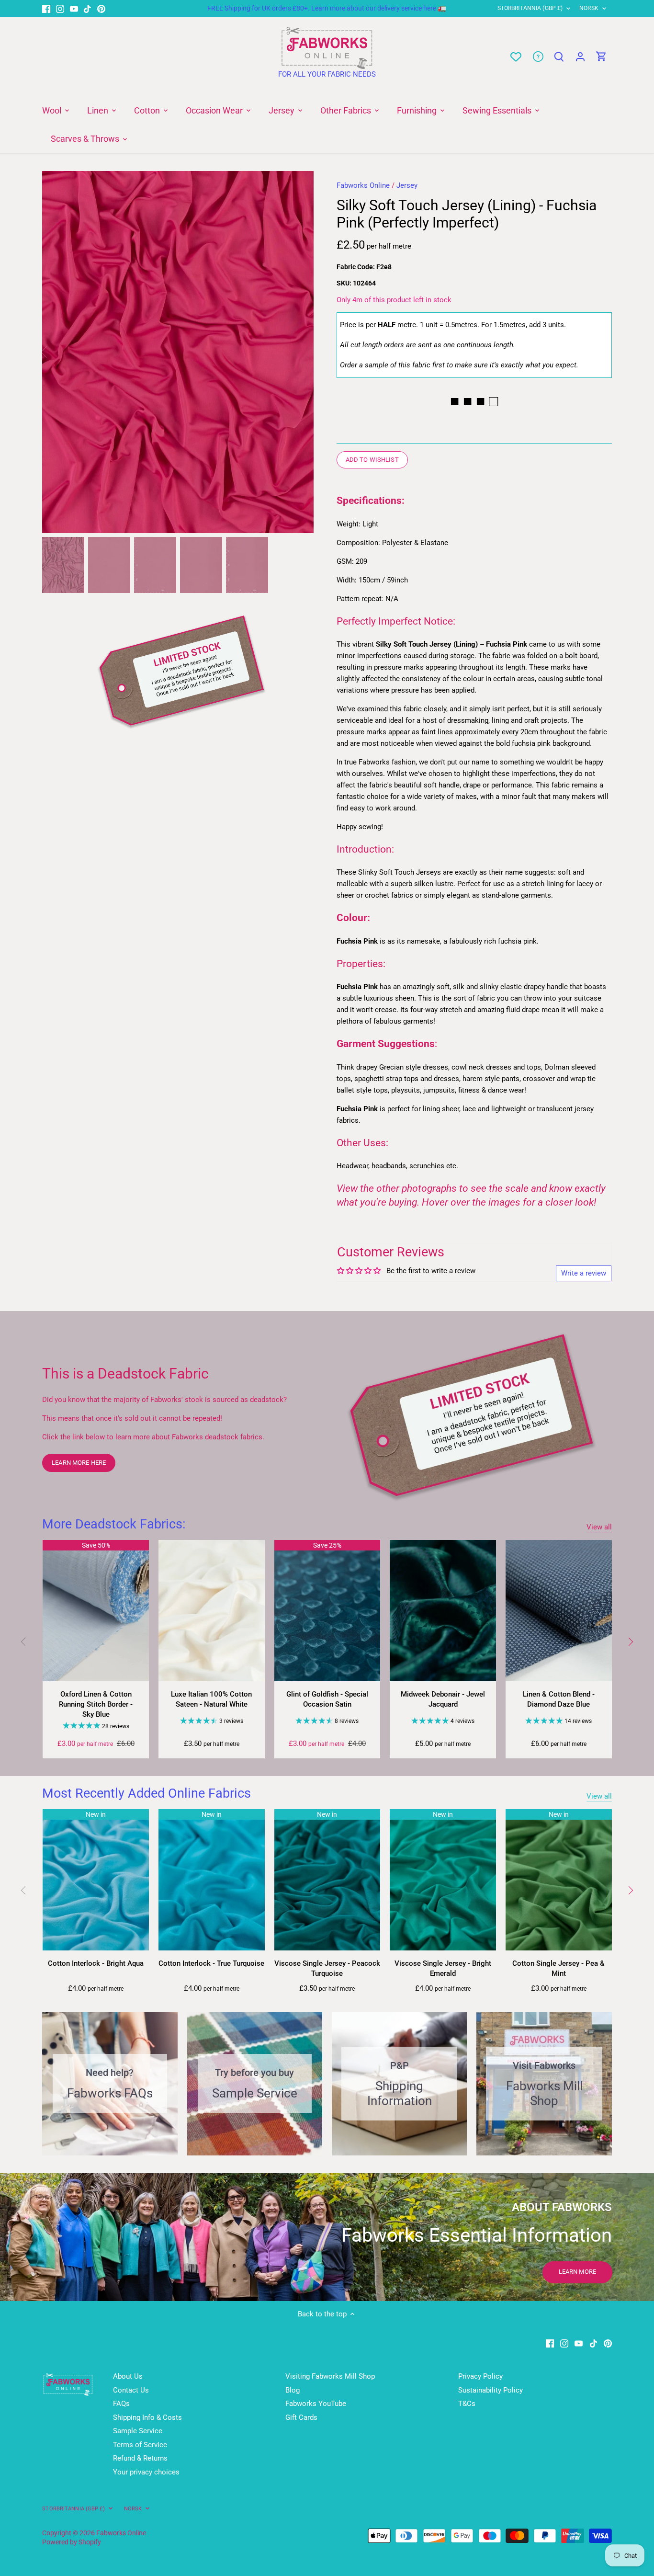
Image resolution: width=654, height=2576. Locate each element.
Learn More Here (79, 1463)
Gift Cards (301, 2417)
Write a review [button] (584, 1273)
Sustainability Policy (490, 2390)
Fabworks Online (363, 185)
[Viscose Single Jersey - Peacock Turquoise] (327, 1880)
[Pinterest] (101, 8)
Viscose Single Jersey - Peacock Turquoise (327, 1968)
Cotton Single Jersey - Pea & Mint (558, 1968)
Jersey (407, 185)
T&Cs (467, 2404)
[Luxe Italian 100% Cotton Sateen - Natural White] (212, 1611)
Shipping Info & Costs (147, 2417)
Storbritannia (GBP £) (530, 8)
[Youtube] (74, 8)
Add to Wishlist (372, 460)
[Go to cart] (601, 57)
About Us (128, 2376)
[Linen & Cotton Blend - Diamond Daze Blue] (559, 1611)
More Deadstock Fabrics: (114, 1524)
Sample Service (138, 2431)
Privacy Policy (480, 2376)
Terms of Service (140, 2445)
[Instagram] (60, 8)
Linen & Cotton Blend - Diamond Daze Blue (559, 1699)
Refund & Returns (140, 2458)
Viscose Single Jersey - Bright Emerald (443, 1968)
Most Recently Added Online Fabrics (147, 1793)
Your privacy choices (146, 2472)
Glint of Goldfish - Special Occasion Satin (327, 1699)
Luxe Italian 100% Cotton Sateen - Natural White (211, 1699)
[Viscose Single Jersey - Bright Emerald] (443, 1880)
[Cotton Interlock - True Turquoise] (212, 1880)
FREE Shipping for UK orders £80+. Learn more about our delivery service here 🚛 (327, 8)
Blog (293, 2390)
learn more (577, 2272)
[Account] (580, 57)
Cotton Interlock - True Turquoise (211, 1963)
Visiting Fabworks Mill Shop (330, 2376)
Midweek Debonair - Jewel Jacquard (443, 1699)
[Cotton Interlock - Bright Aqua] (96, 1880)
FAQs (121, 2404)
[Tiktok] (87, 8)
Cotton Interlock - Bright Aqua (96, 1963)
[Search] (559, 57)
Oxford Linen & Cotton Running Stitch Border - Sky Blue (96, 1704)
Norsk (589, 8)
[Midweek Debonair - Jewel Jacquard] (443, 1611)
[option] (178, 352)
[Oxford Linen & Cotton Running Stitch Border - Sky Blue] (96, 1611)
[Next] (299, 352)
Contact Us (131, 2390)
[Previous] (56, 352)
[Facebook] (46, 8)
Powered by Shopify (72, 2542)
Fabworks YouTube (316, 2404)
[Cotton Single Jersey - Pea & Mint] (559, 1880)
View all (599, 1527)
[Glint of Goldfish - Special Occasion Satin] (327, 1611)
